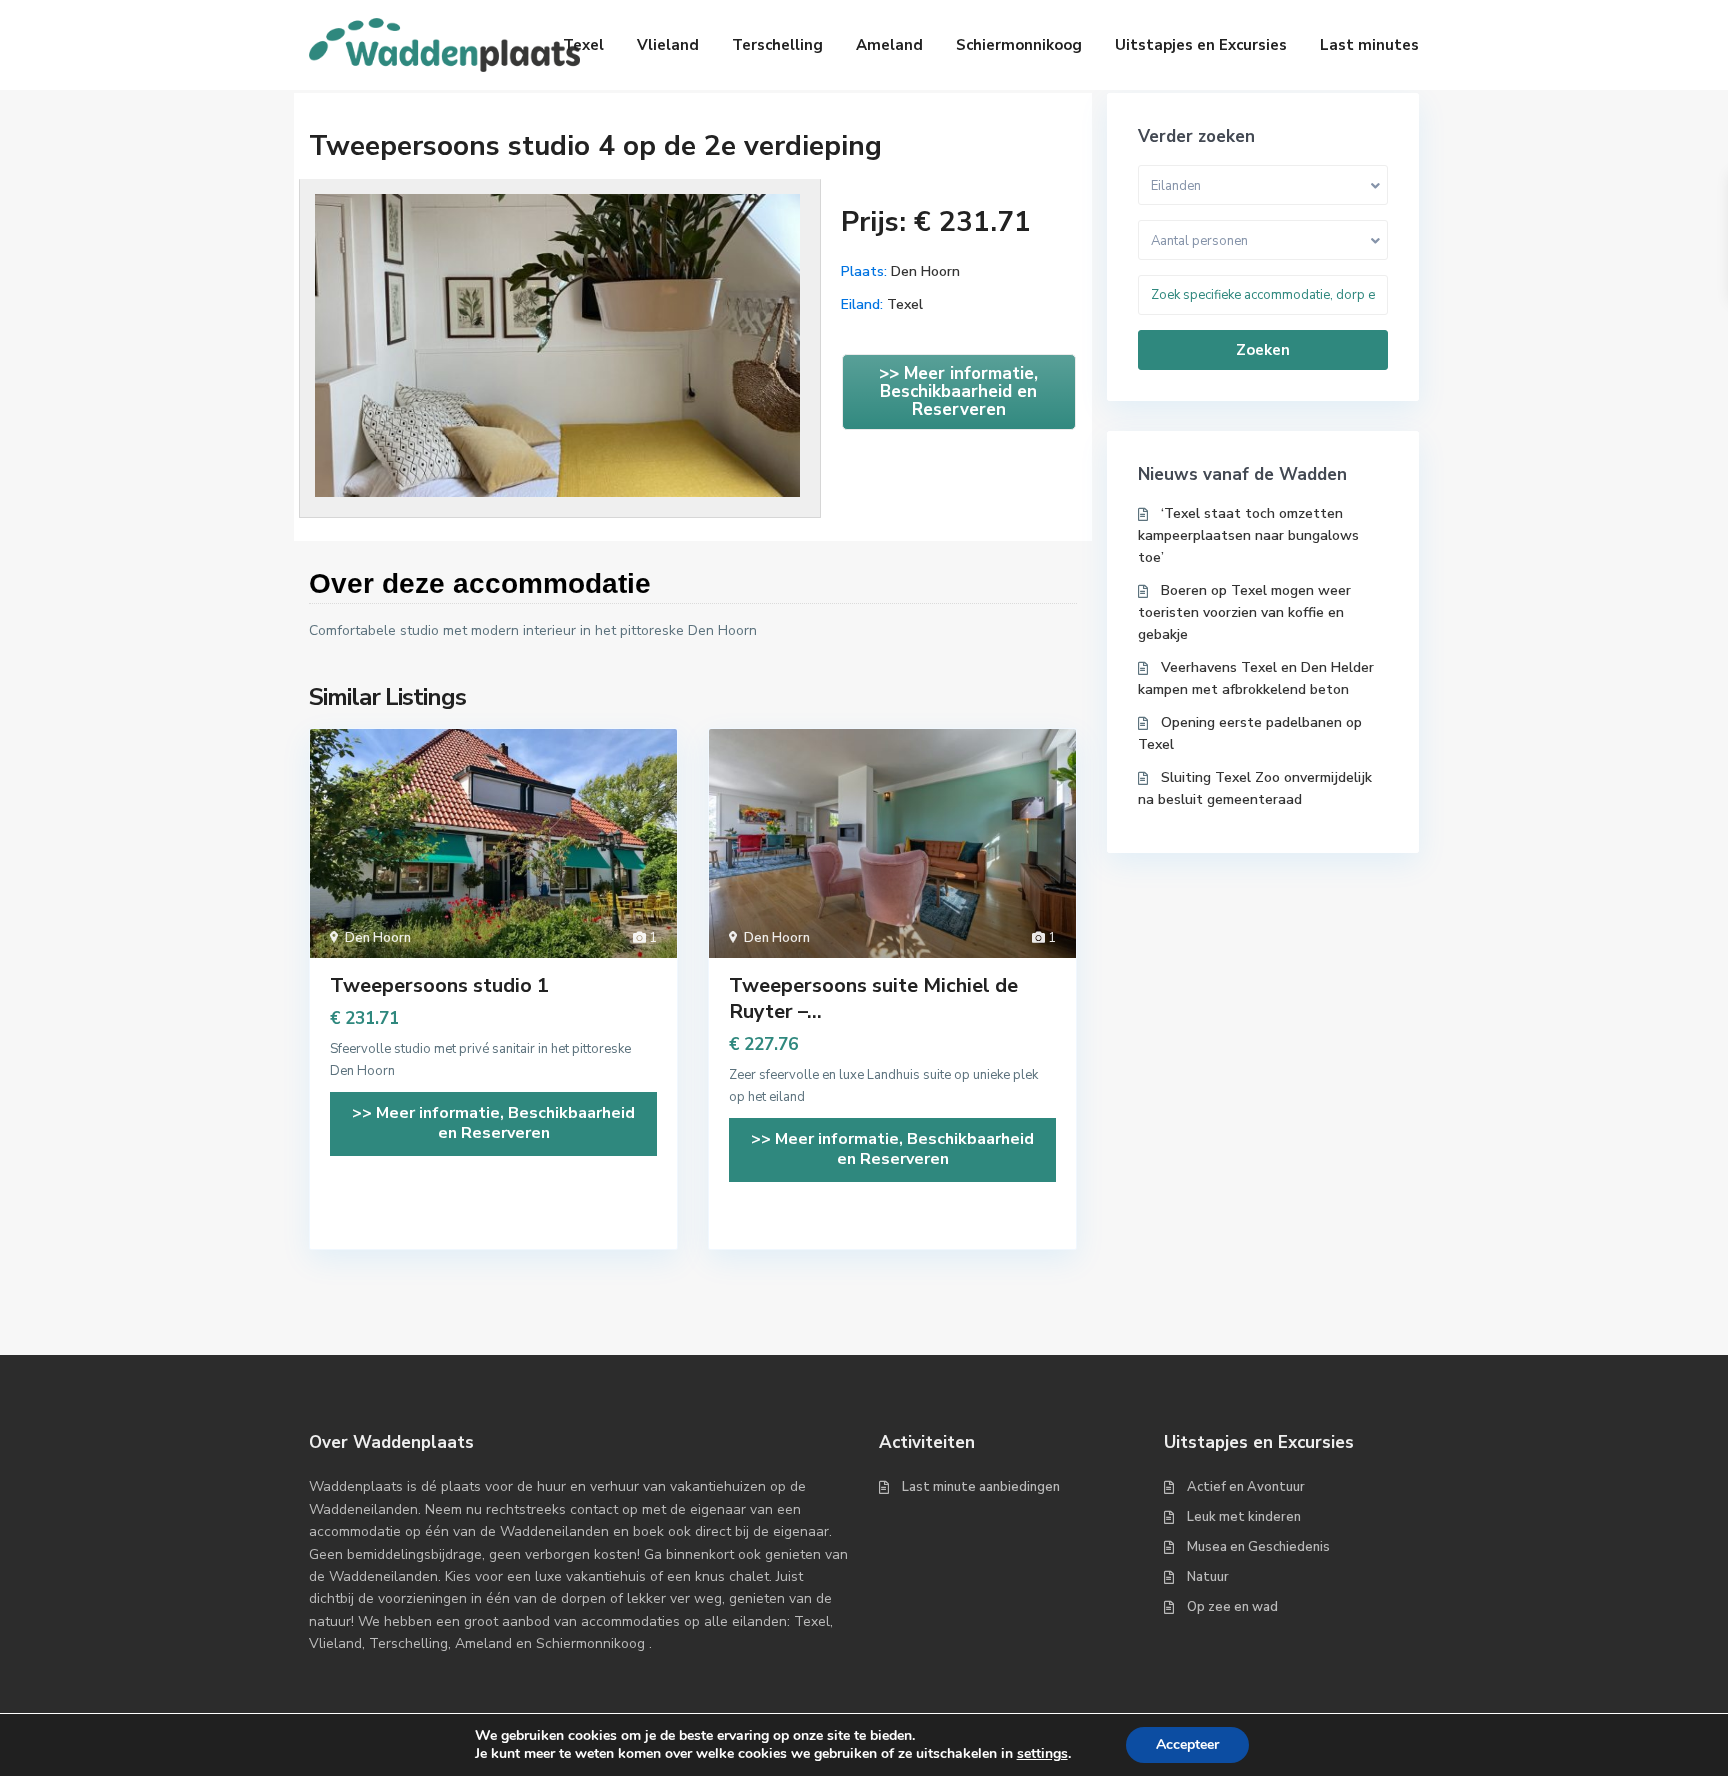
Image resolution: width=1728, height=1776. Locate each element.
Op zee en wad (1232, 1607)
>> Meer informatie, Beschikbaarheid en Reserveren (958, 391)
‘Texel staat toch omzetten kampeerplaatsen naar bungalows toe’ (1248, 535)
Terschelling (777, 45)
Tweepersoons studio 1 (439, 985)
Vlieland (668, 45)
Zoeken (1263, 350)
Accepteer (1187, 1744)
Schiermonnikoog (1019, 45)
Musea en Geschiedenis (1258, 1547)
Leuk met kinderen (1244, 1517)
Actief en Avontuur (1246, 1487)
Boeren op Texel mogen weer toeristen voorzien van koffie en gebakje (1244, 612)
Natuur (1208, 1577)
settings (1042, 1754)
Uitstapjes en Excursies (1201, 45)
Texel (583, 45)
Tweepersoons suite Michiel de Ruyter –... (873, 998)
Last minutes (1369, 45)
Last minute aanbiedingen (981, 1487)
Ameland (889, 45)
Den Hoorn (925, 271)
